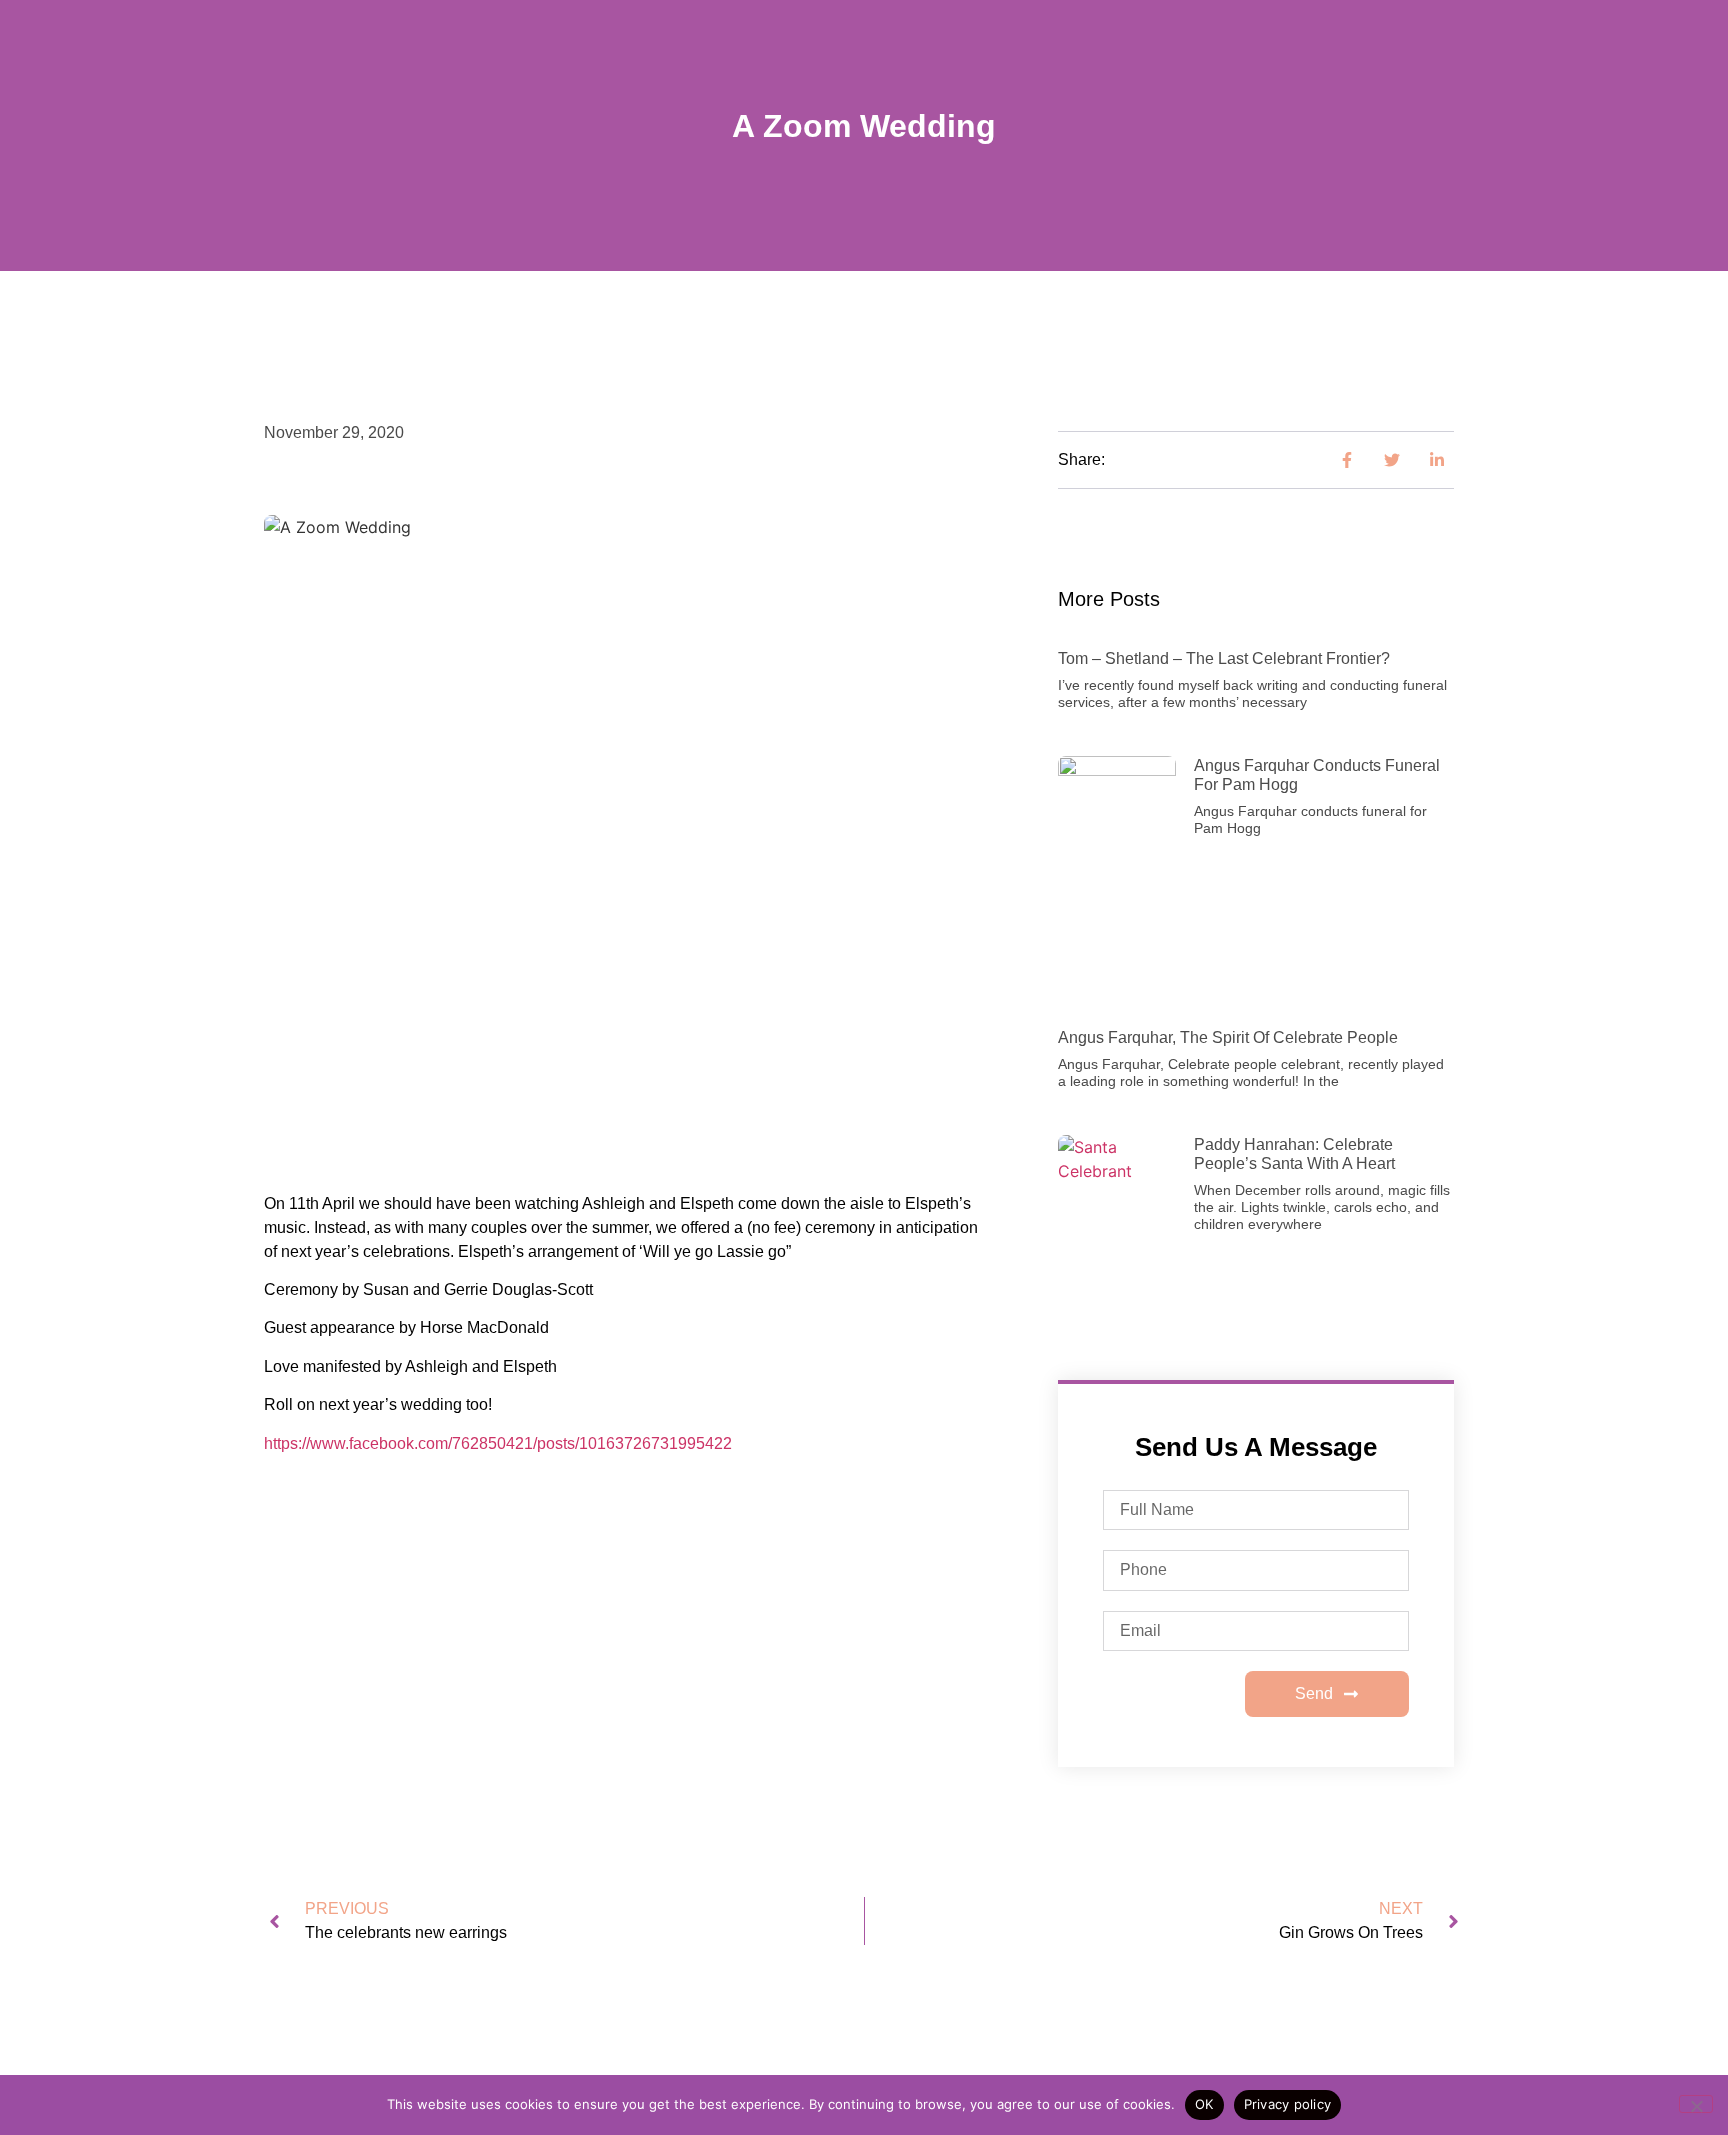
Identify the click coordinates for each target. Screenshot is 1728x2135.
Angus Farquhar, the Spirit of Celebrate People (1228, 1037)
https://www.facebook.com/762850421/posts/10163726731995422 (498, 1443)
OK (1204, 2104)
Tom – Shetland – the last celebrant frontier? (1224, 658)
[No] (1696, 2104)
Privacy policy (1288, 2104)
